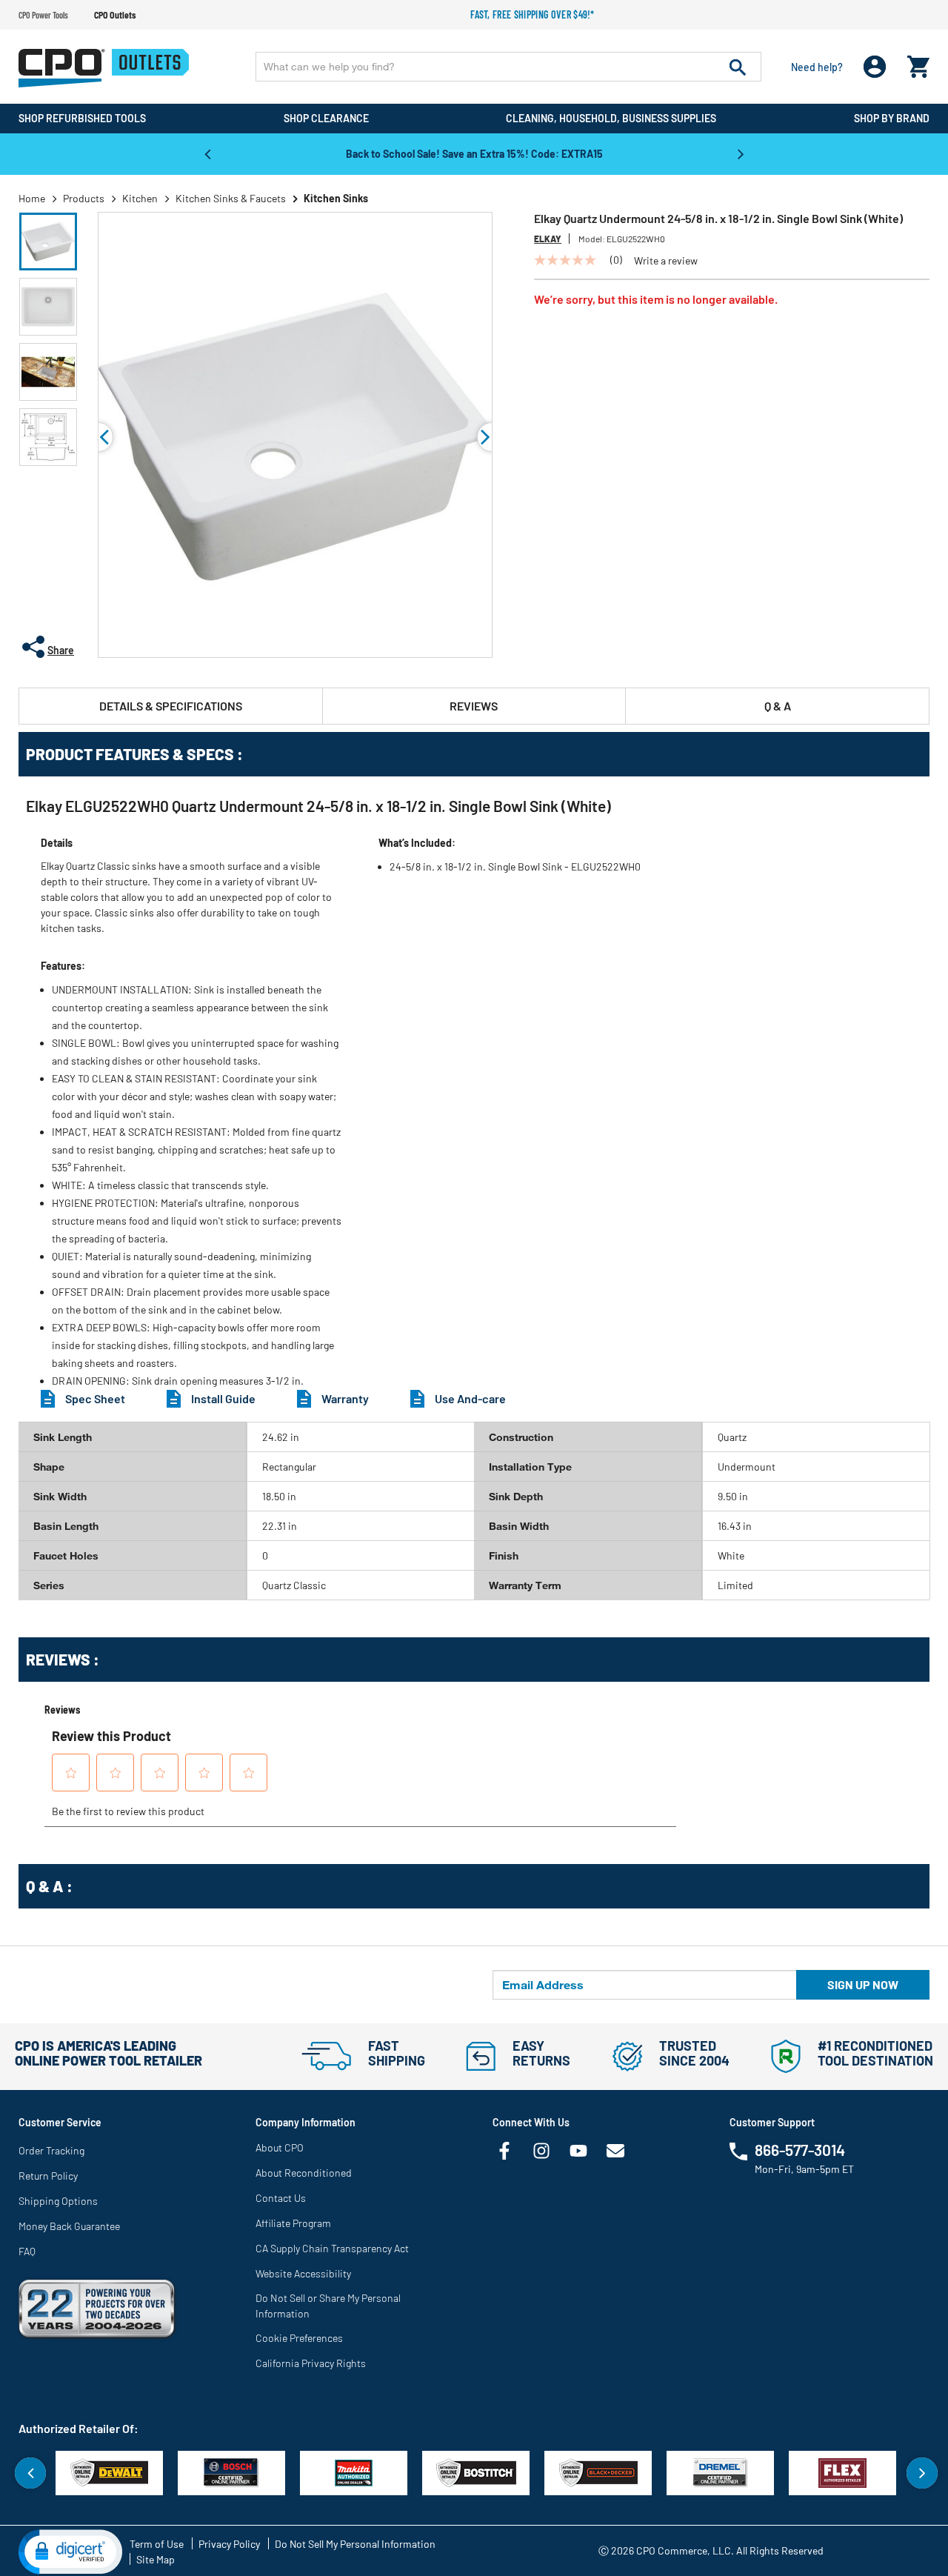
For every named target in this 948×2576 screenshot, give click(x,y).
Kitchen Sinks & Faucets (231, 198)
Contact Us (281, 2198)
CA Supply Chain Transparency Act (332, 2248)
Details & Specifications (171, 706)
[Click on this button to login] (875, 67)
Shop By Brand (892, 118)
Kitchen (140, 198)
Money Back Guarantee (69, 2226)
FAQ (27, 2251)
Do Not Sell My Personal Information (355, 2544)
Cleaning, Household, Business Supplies (611, 118)
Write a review (666, 261)
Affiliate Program (293, 2223)
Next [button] (741, 153)
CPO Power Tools (43, 15)
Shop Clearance (326, 118)
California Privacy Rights (311, 2363)
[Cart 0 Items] (918, 63)
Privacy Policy (229, 2544)
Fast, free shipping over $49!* (533, 14)
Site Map (156, 2559)
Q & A (778, 706)
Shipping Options (58, 2201)
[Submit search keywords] (738, 67)
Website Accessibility (303, 2273)
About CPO (280, 2147)
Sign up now (863, 1984)
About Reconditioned (304, 2173)
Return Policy (48, 2176)
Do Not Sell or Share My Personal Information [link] (328, 2306)
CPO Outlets (115, 15)
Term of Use (157, 2544)
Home (32, 198)
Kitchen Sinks (336, 198)
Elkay (548, 239)
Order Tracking (51, 2150)
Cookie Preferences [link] (299, 2338)
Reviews (474, 706)
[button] (48, 242)
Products (84, 198)
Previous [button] (207, 153)
